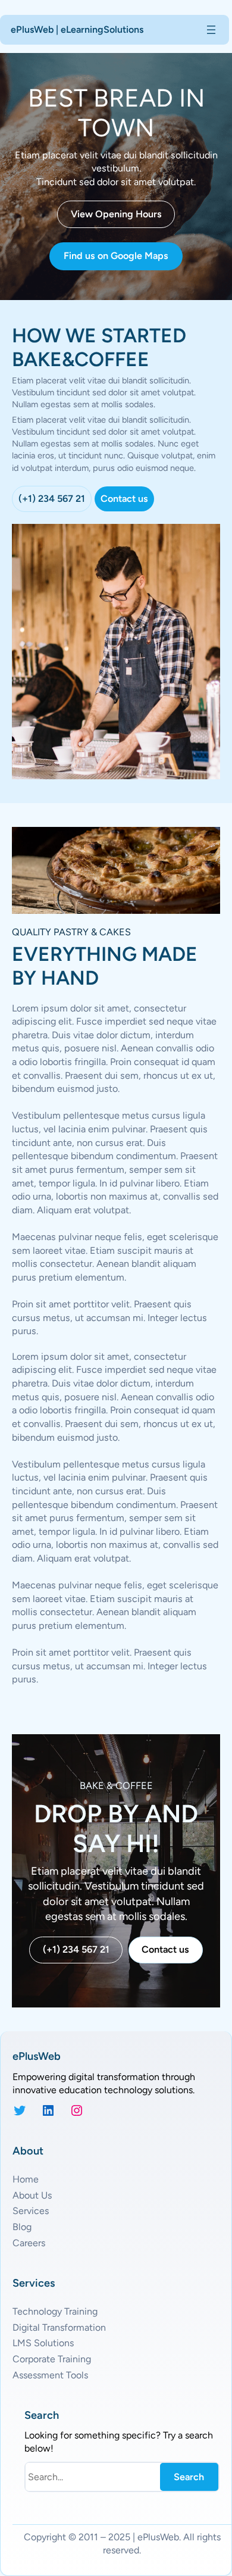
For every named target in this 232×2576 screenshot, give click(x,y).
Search (189, 2477)
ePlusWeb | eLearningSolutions (77, 29)
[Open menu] (211, 30)
